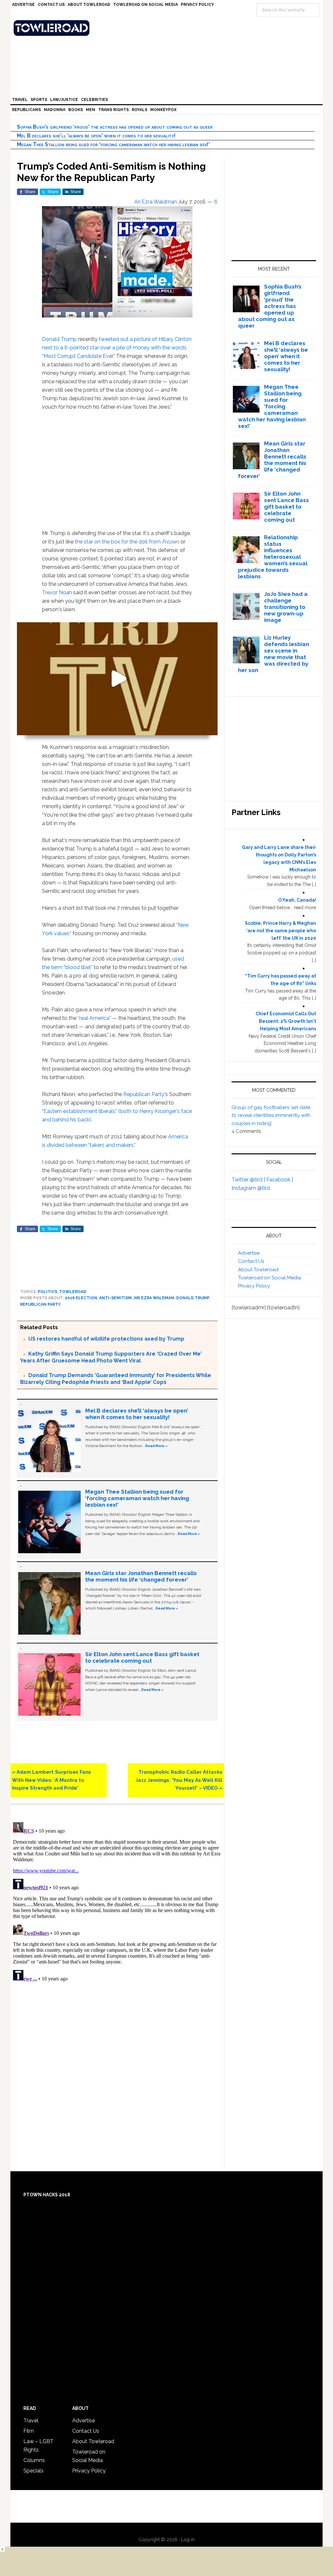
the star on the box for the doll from (127, 542)
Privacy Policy (254, 1286)
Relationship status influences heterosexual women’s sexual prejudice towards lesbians (273, 557)
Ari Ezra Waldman (154, 1298)
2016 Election (81, 1298)
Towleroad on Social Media (270, 1278)
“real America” (94, 1018)
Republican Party (144, 1094)
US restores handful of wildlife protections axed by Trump (106, 1339)
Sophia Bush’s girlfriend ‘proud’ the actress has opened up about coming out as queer (115, 127)
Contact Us (251, 1261)
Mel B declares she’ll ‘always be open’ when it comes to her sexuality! (96, 136)
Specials (33, 2471)
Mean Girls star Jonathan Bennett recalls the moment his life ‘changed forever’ (141, 1576)
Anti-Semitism (115, 1298)
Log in (188, 2540)
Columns (34, 2460)
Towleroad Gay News (168, 28)
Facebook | (280, 1180)
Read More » (156, 1446)
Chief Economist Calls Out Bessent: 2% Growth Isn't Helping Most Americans (286, 1021)
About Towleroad (258, 1270)
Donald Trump (59, 339)
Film (29, 2431)
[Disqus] (117, 1901)
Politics (47, 1292)
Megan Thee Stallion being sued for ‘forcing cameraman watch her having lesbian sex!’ (113, 144)
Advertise (249, 1253)
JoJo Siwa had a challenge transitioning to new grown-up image (286, 607)
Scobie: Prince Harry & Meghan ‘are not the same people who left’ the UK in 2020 (280, 931)
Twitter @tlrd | (249, 1180)
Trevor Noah (57, 592)
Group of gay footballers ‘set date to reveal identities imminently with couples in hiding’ (271, 1115)
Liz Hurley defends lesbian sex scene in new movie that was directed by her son (274, 654)
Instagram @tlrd (251, 1188)
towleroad (73, 1292)
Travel (31, 2421)
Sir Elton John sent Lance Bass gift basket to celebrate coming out (142, 1657)
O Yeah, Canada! (297, 900)
